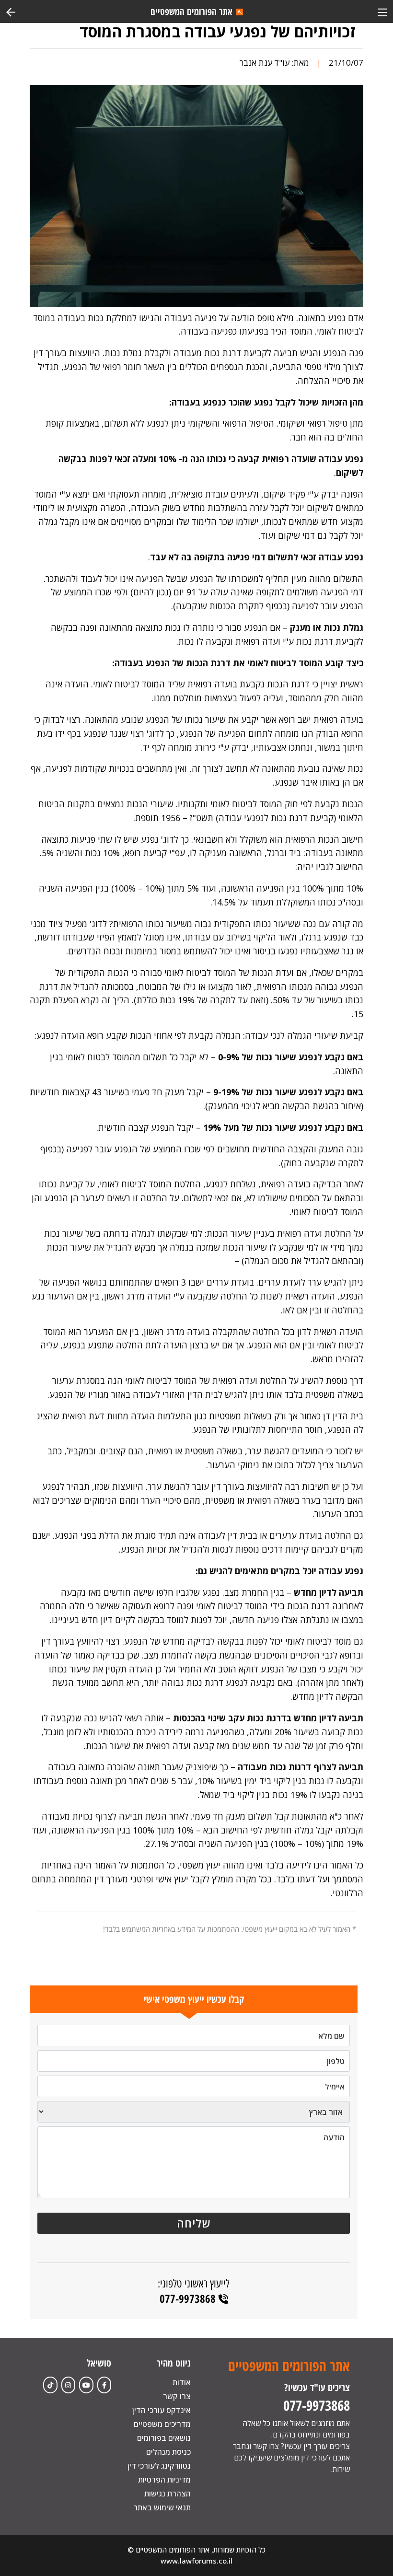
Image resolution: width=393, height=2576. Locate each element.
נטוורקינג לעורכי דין (159, 2466)
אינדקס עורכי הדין (162, 2410)
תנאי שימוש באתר (162, 2507)
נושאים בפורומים (164, 2438)
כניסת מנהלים (168, 2452)
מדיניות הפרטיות (164, 2480)
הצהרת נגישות (168, 2494)
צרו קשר (177, 2396)
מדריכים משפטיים (162, 2424)
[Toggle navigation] (382, 11)
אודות (182, 2382)
